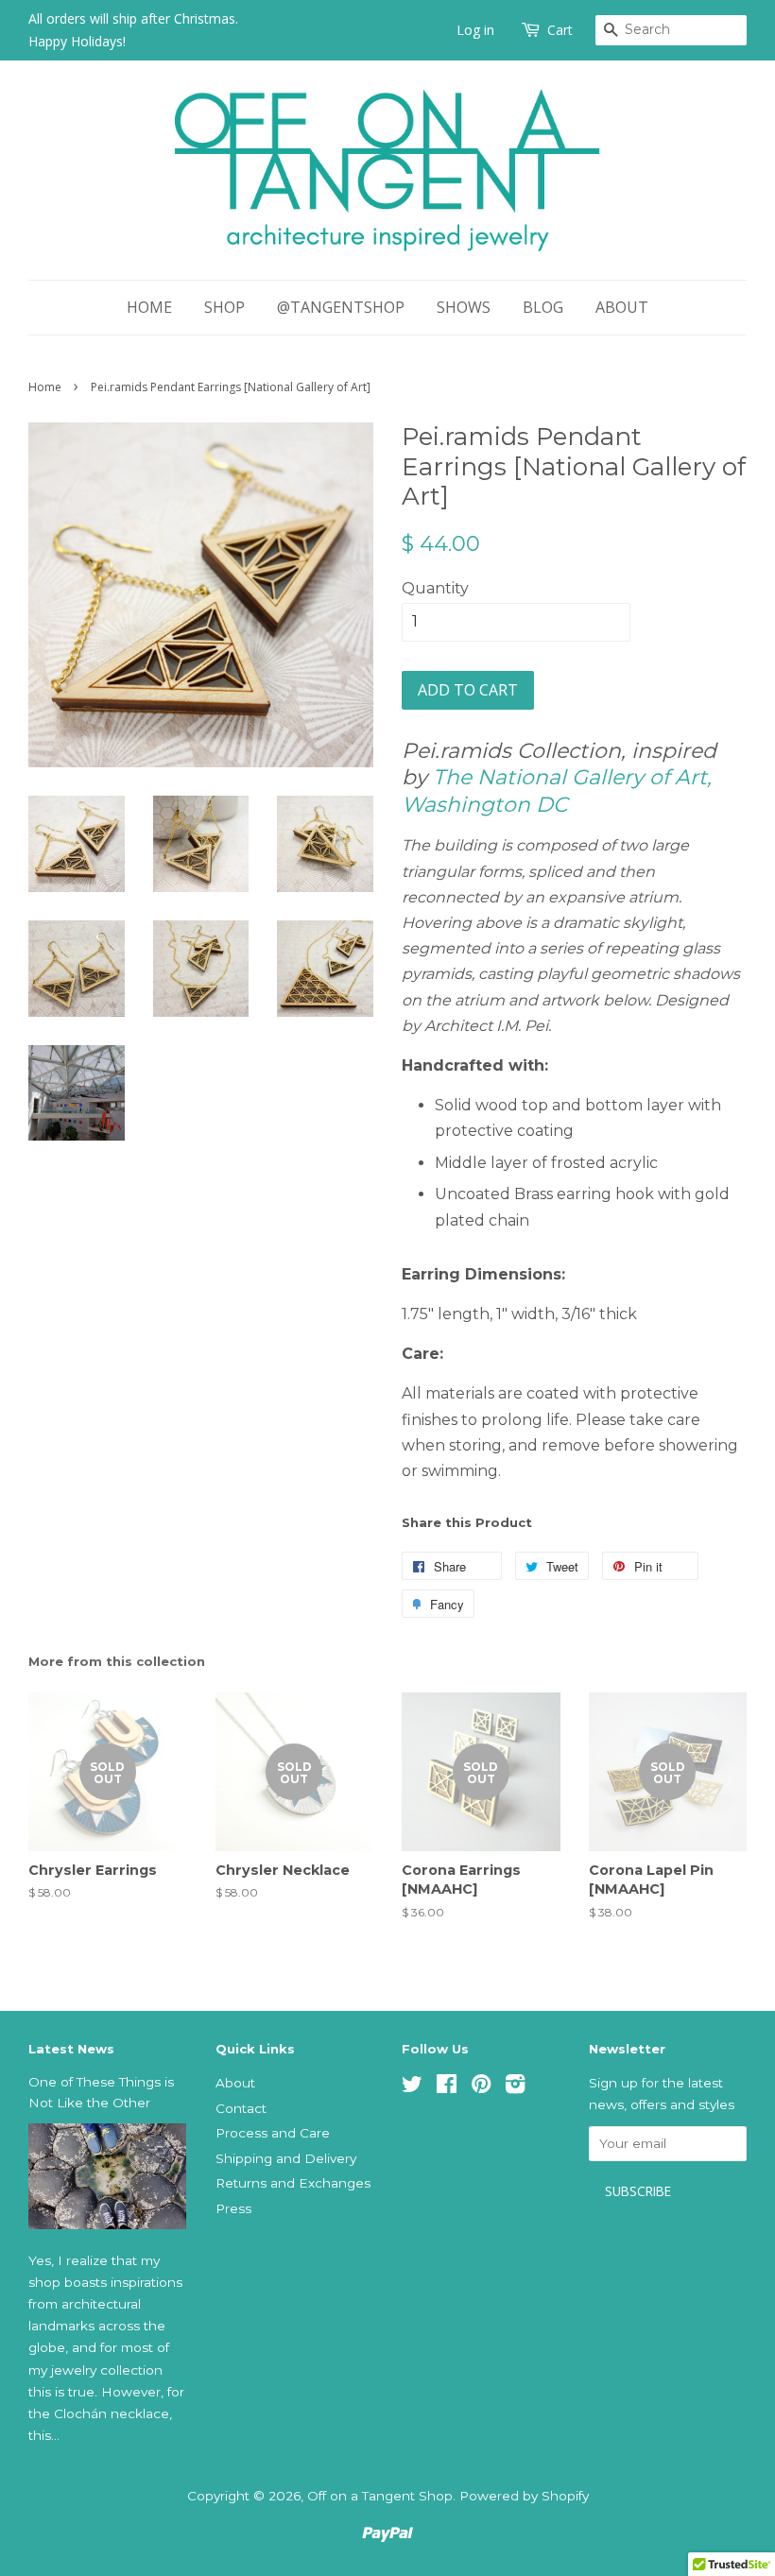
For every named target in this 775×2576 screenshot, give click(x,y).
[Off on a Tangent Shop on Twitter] (412, 2087)
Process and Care (273, 2133)
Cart (560, 30)
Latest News (71, 2049)
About (622, 307)
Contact (241, 2108)
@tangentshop (341, 307)
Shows (464, 307)
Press (233, 2208)
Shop (224, 307)
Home (149, 307)
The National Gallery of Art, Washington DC (557, 791)
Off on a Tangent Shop (380, 2496)
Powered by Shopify (524, 2496)
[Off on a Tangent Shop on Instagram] (515, 2087)
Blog (543, 307)
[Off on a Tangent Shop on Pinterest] (481, 2087)
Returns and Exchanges (293, 2183)
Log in (475, 30)
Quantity (435, 588)
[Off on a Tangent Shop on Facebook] (447, 2087)
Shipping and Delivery (286, 2158)
